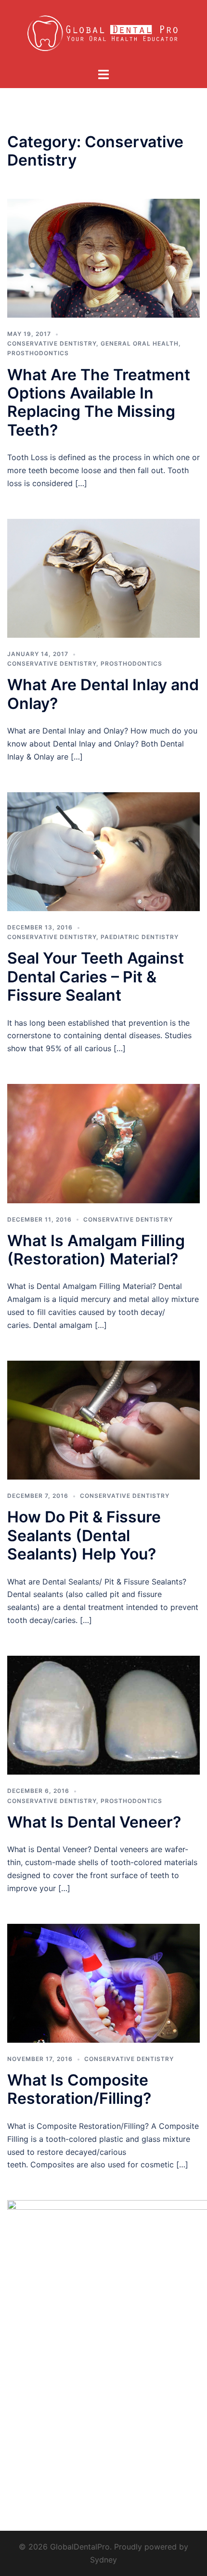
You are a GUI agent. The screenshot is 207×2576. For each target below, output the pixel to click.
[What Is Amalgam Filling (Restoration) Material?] (103, 1143)
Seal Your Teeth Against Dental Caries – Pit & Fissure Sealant (96, 977)
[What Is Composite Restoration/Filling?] (103, 1983)
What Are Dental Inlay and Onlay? (103, 694)
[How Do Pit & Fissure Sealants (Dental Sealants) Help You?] (103, 1419)
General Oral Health (140, 343)
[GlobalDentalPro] (104, 33)
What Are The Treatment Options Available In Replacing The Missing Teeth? (99, 402)
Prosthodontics (38, 353)
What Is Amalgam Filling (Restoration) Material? (96, 1250)
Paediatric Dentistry (140, 937)
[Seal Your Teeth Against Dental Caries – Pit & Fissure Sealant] (103, 851)
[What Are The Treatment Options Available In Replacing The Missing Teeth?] (103, 258)
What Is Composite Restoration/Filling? (79, 2089)
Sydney (103, 2560)
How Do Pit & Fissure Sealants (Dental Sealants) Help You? (84, 1535)
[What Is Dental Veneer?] (103, 1714)
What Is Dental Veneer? (94, 1822)
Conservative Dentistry (52, 343)
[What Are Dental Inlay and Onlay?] (103, 578)
